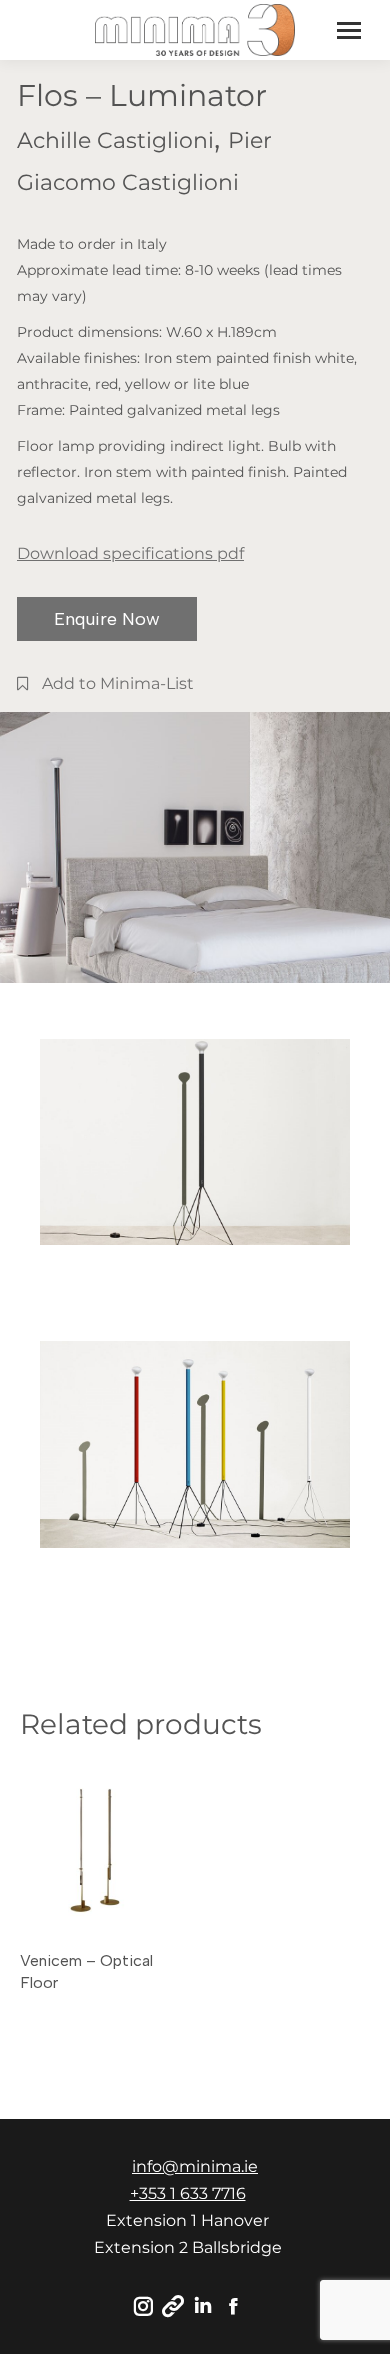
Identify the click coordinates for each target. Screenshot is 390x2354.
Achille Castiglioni (115, 140)
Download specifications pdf (130, 553)
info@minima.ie (195, 2166)
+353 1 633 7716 (188, 2193)
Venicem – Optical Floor (86, 1971)
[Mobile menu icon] (349, 30)
